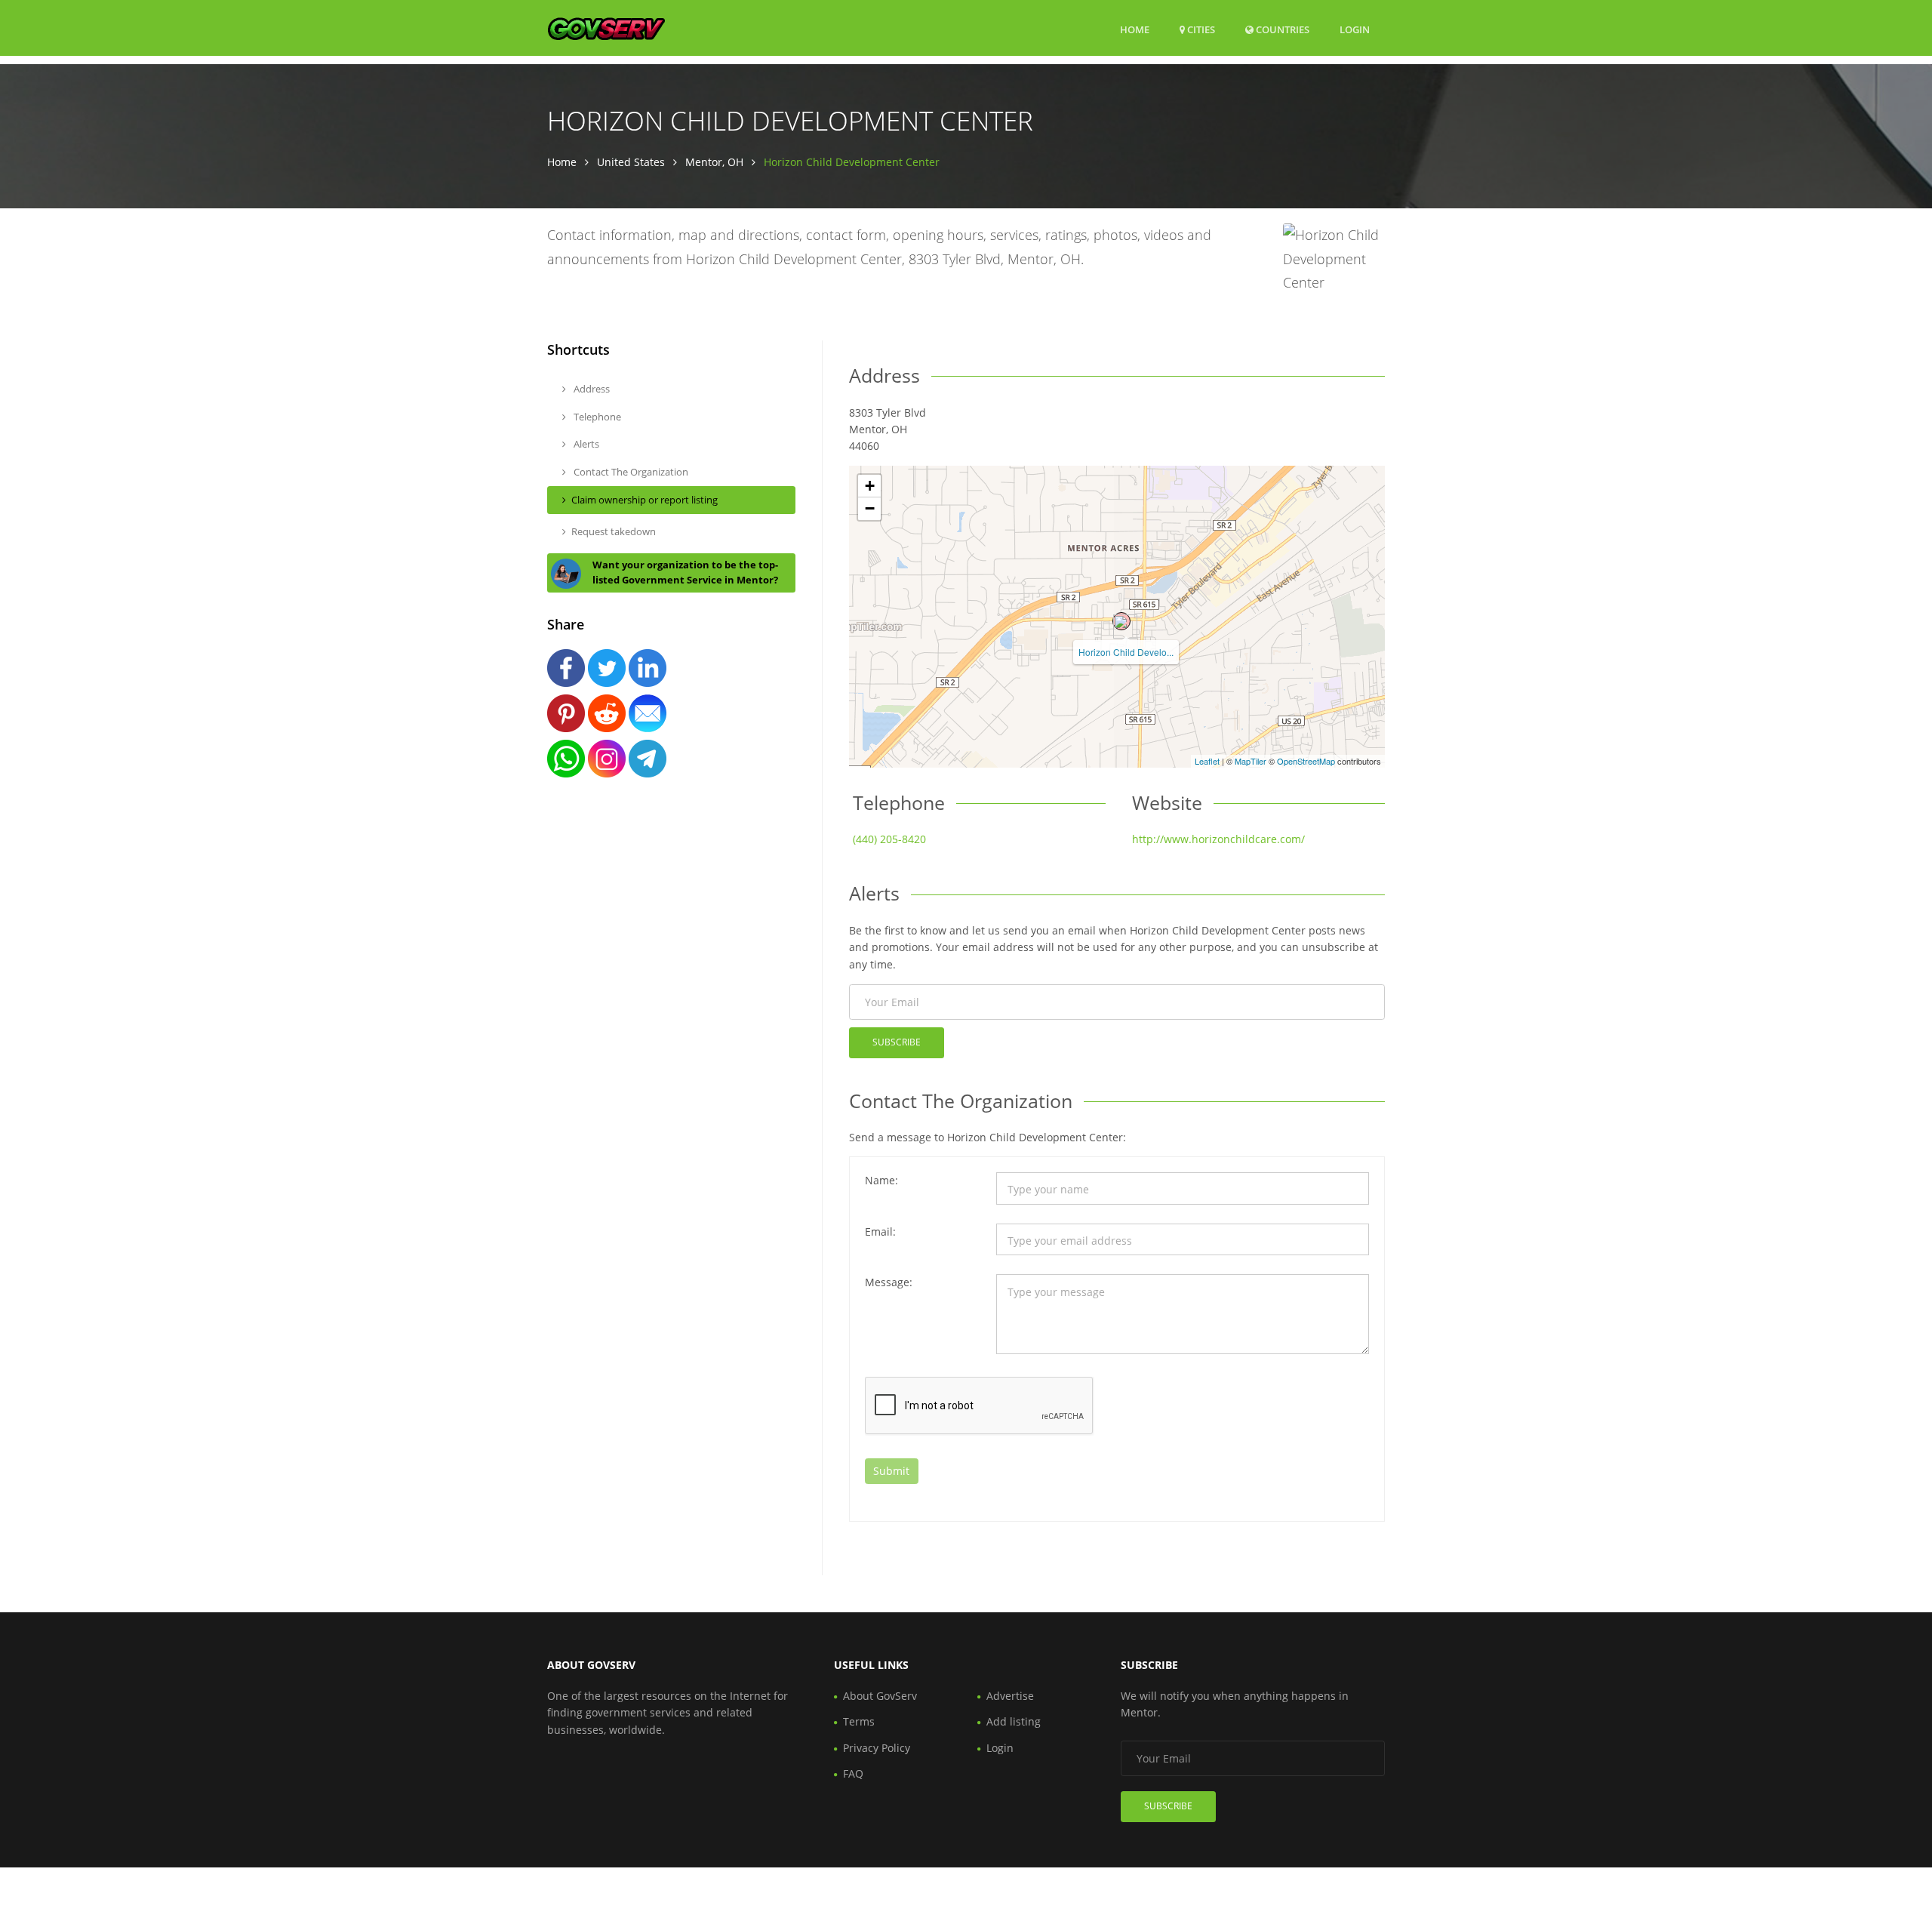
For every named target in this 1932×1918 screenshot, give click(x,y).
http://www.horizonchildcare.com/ (1218, 839)
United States (631, 162)
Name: (881, 1180)
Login (1355, 29)
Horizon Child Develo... (1126, 652)
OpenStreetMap (1306, 761)
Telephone (596, 417)
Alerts (585, 444)
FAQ (853, 1773)
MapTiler (1251, 761)
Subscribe (897, 1042)
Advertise (1010, 1696)
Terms (859, 1721)
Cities (1200, 29)
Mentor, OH (714, 162)
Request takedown (614, 531)
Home (1135, 29)
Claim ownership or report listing (645, 500)
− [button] (870, 508)
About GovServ (880, 1696)
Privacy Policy (877, 1748)
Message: (889, 1282)
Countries (1281, 29)
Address (591, 389)
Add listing (1014, 1721)
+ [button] (870, 486)
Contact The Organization (630, 472)
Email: (880, 1231)
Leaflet (1207, 761)
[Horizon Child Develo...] (1121, 621)
